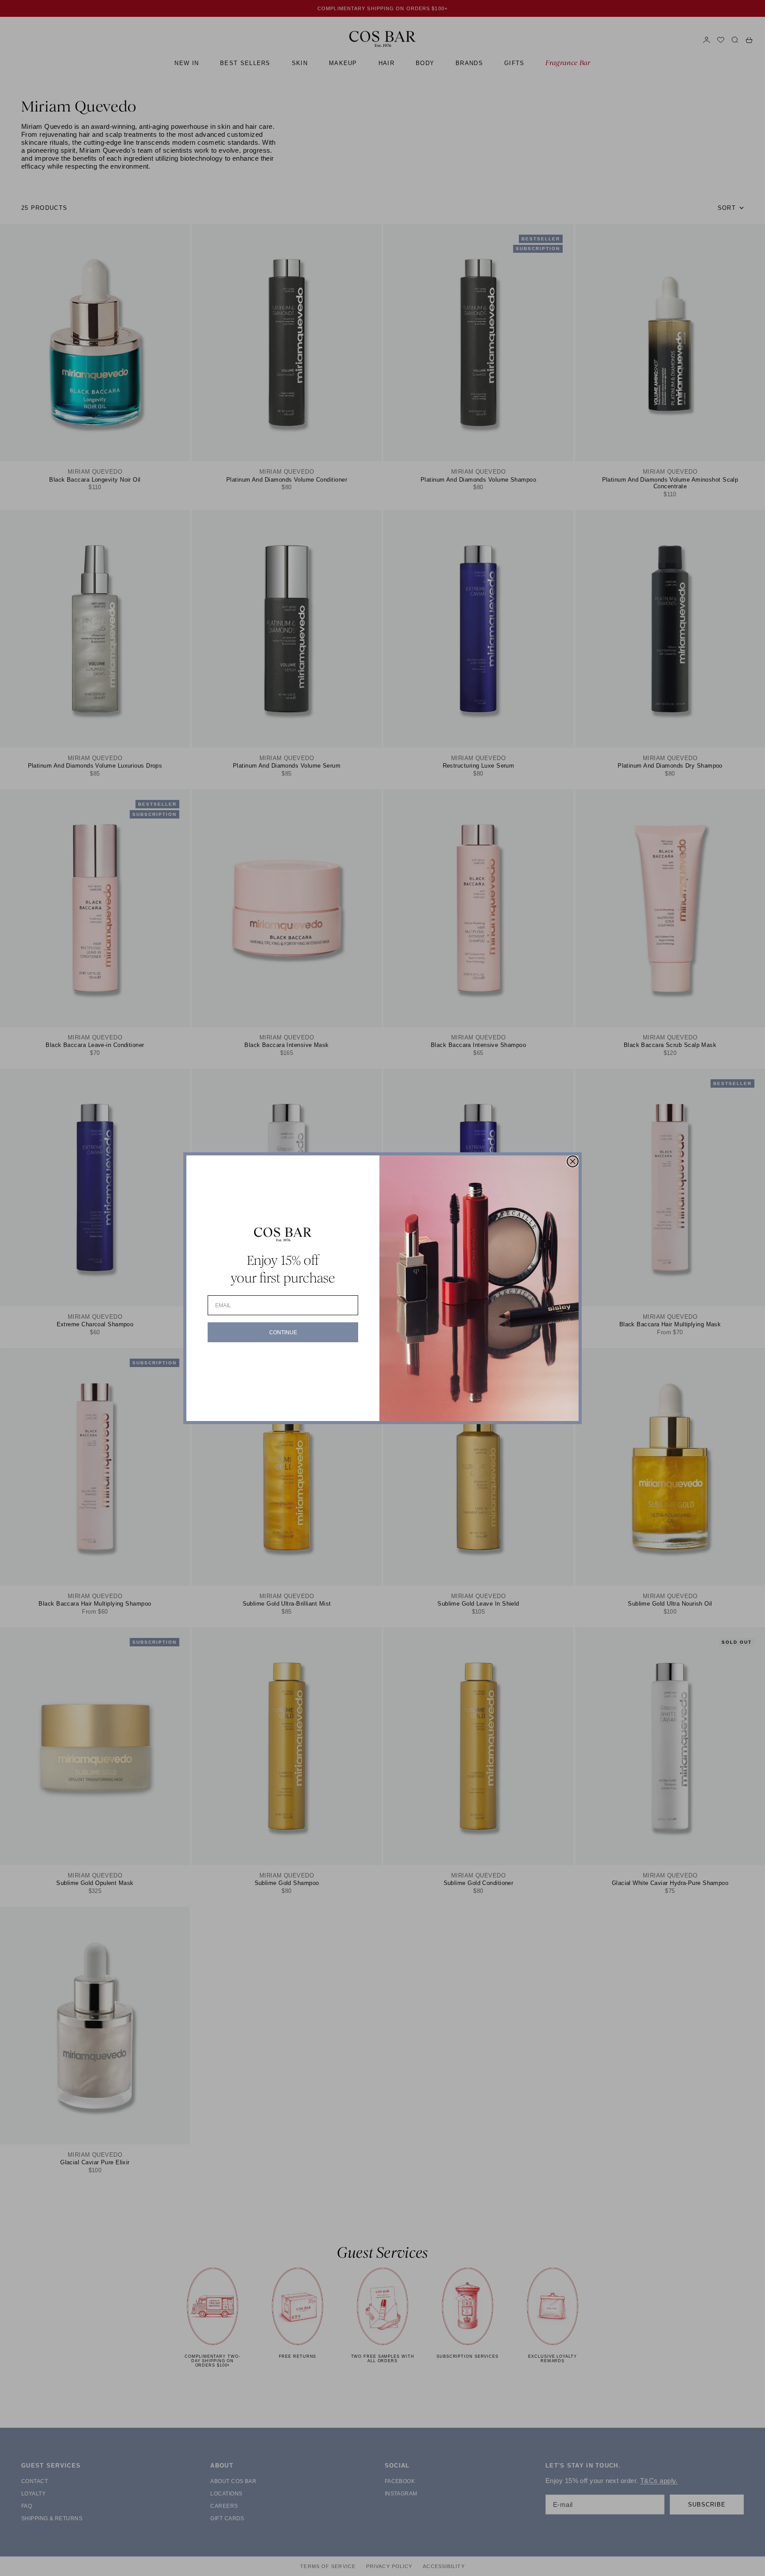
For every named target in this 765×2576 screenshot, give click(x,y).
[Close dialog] (573, 1161)
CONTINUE (283, 1332)
